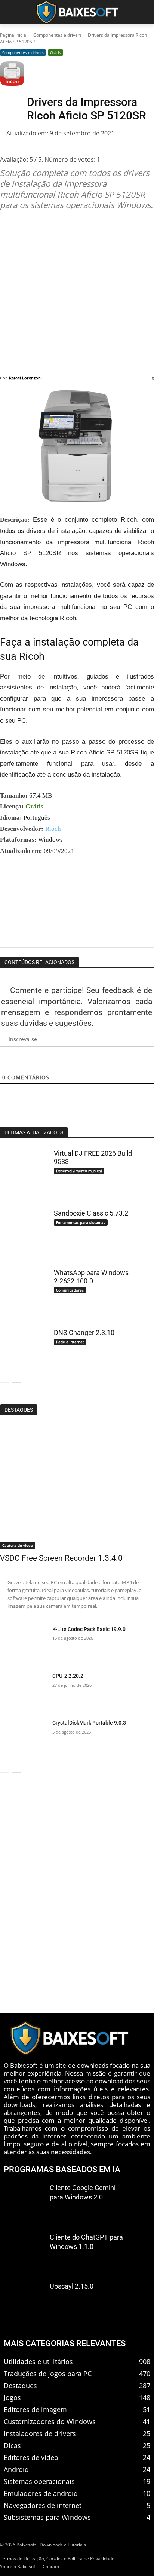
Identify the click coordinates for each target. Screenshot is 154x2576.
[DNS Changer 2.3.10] (23, 1350)
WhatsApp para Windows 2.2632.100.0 (91, 1277)
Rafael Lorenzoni (25, 378)
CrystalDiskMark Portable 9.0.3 (89, 1723)
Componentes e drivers (58, 35)
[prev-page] (5, 1387)
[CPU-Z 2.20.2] (23, 1691)
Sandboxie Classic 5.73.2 (91, 1213)
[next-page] (17, 1387)
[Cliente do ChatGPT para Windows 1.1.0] (24, 2251)
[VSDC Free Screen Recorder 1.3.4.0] (77, 1487)
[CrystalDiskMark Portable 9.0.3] (23, 1737)
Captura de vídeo (18, 1545)
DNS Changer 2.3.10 (84, 1333)
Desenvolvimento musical (79, 1171)
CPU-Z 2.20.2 (68, 1676)
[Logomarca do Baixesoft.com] (77, 12)
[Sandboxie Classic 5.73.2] (23, 1231)
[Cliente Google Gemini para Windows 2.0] (24, 2202)
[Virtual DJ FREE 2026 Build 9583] (23, 1171)
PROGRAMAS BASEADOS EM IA (62, 2169)
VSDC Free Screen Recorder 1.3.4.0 (61, 1558)
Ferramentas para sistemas (81, 1222)
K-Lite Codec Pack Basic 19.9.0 (89, 1629)
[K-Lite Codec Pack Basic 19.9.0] (23, 1644)
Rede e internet (70, 1342)
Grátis (56, 52)
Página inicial (14, 35)
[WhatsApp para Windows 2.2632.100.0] (23, 1290)
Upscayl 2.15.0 (72, 2287)
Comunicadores (70, 1290)
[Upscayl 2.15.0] (24, 2300)
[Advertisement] (77, 293)
